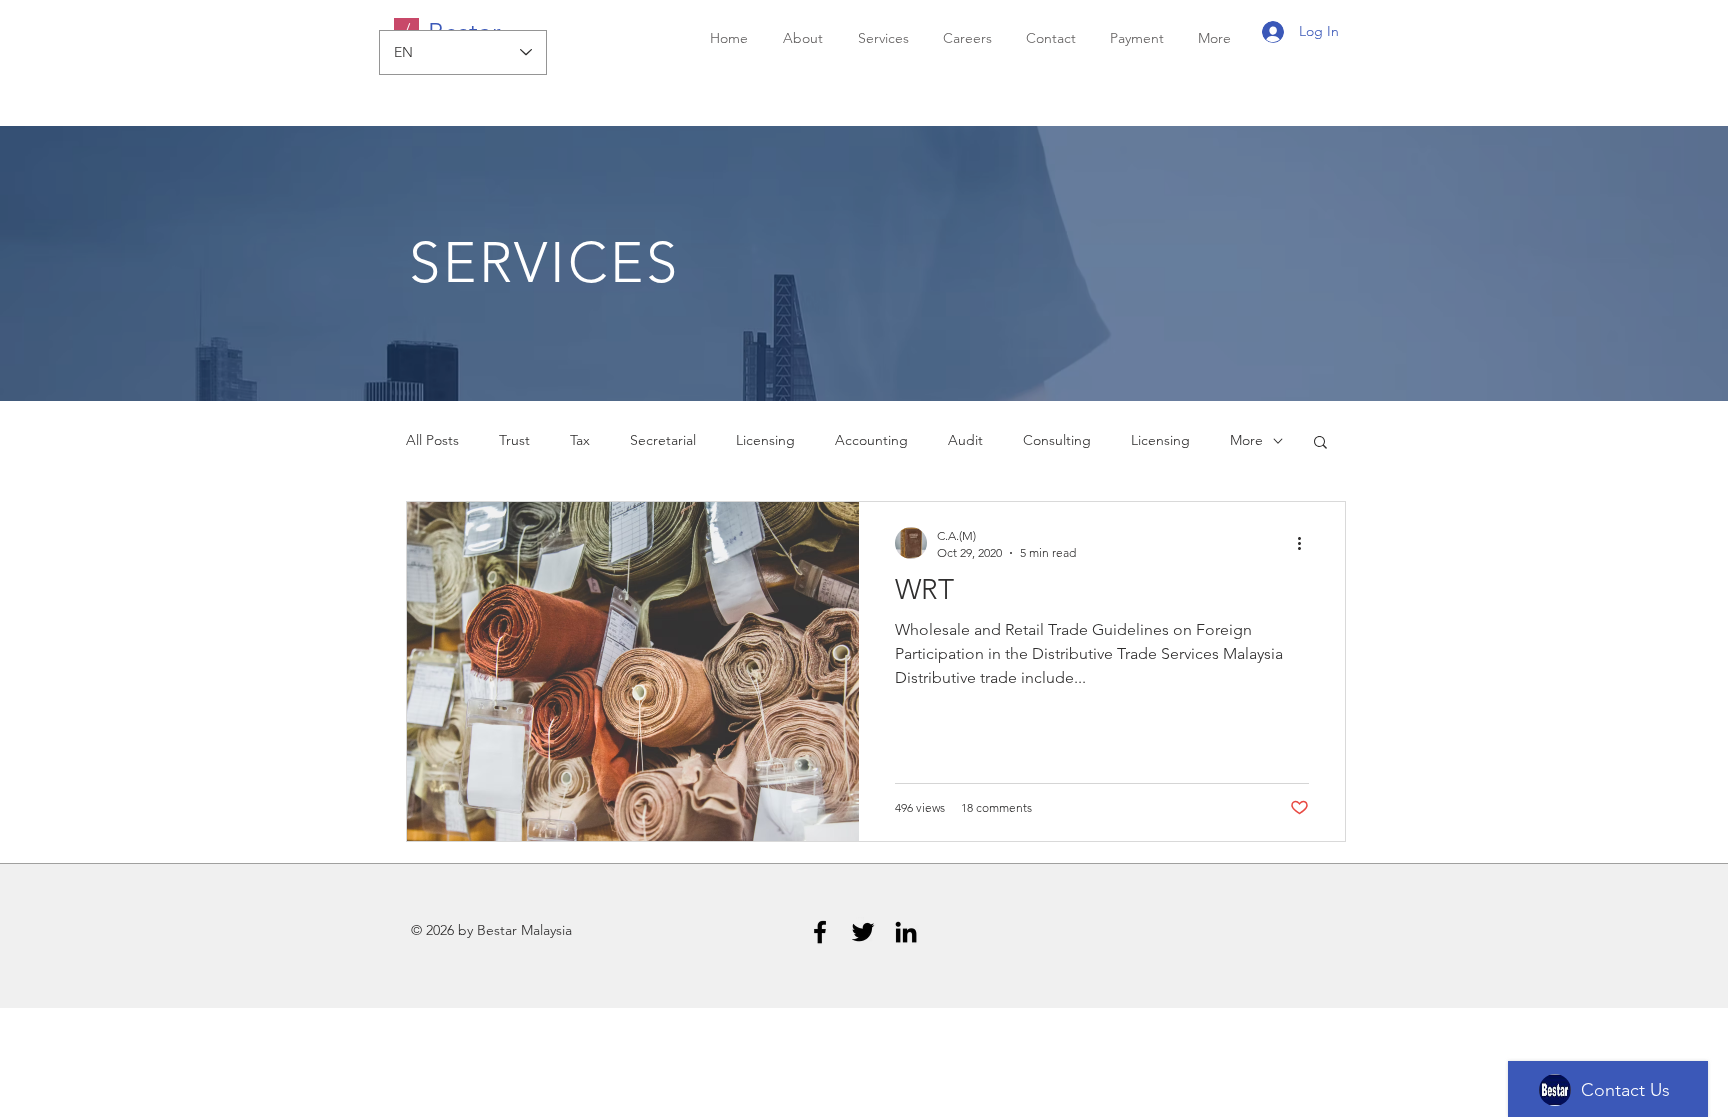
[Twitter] (863, 932)
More (1246, 440)
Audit (965, 440)
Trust (514, 440)
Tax (580, 440)
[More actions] (1306, 543)
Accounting (871, 440)
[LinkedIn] (906, 932)
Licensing (765, 440)
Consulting (1057, 440)
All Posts (432, 440)
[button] (1320, 443)
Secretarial (663, 440)
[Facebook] (820, 932)
